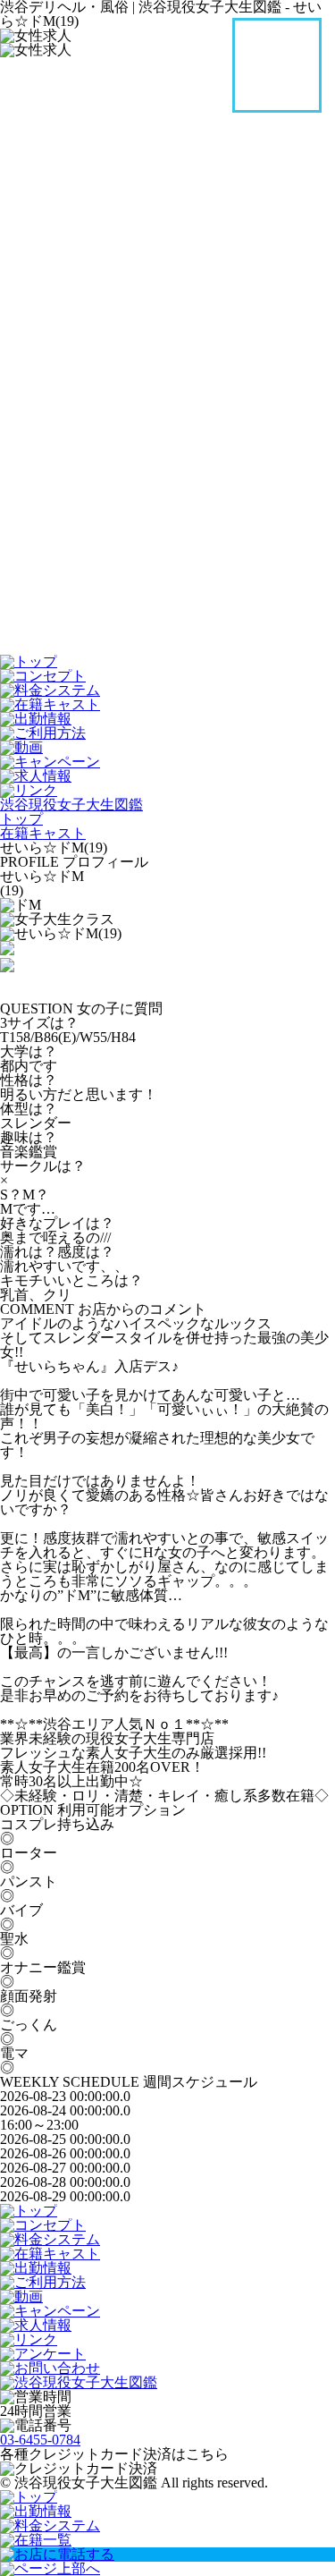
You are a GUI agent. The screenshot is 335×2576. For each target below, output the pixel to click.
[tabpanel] (167, 934)
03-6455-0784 (40, 2440)
